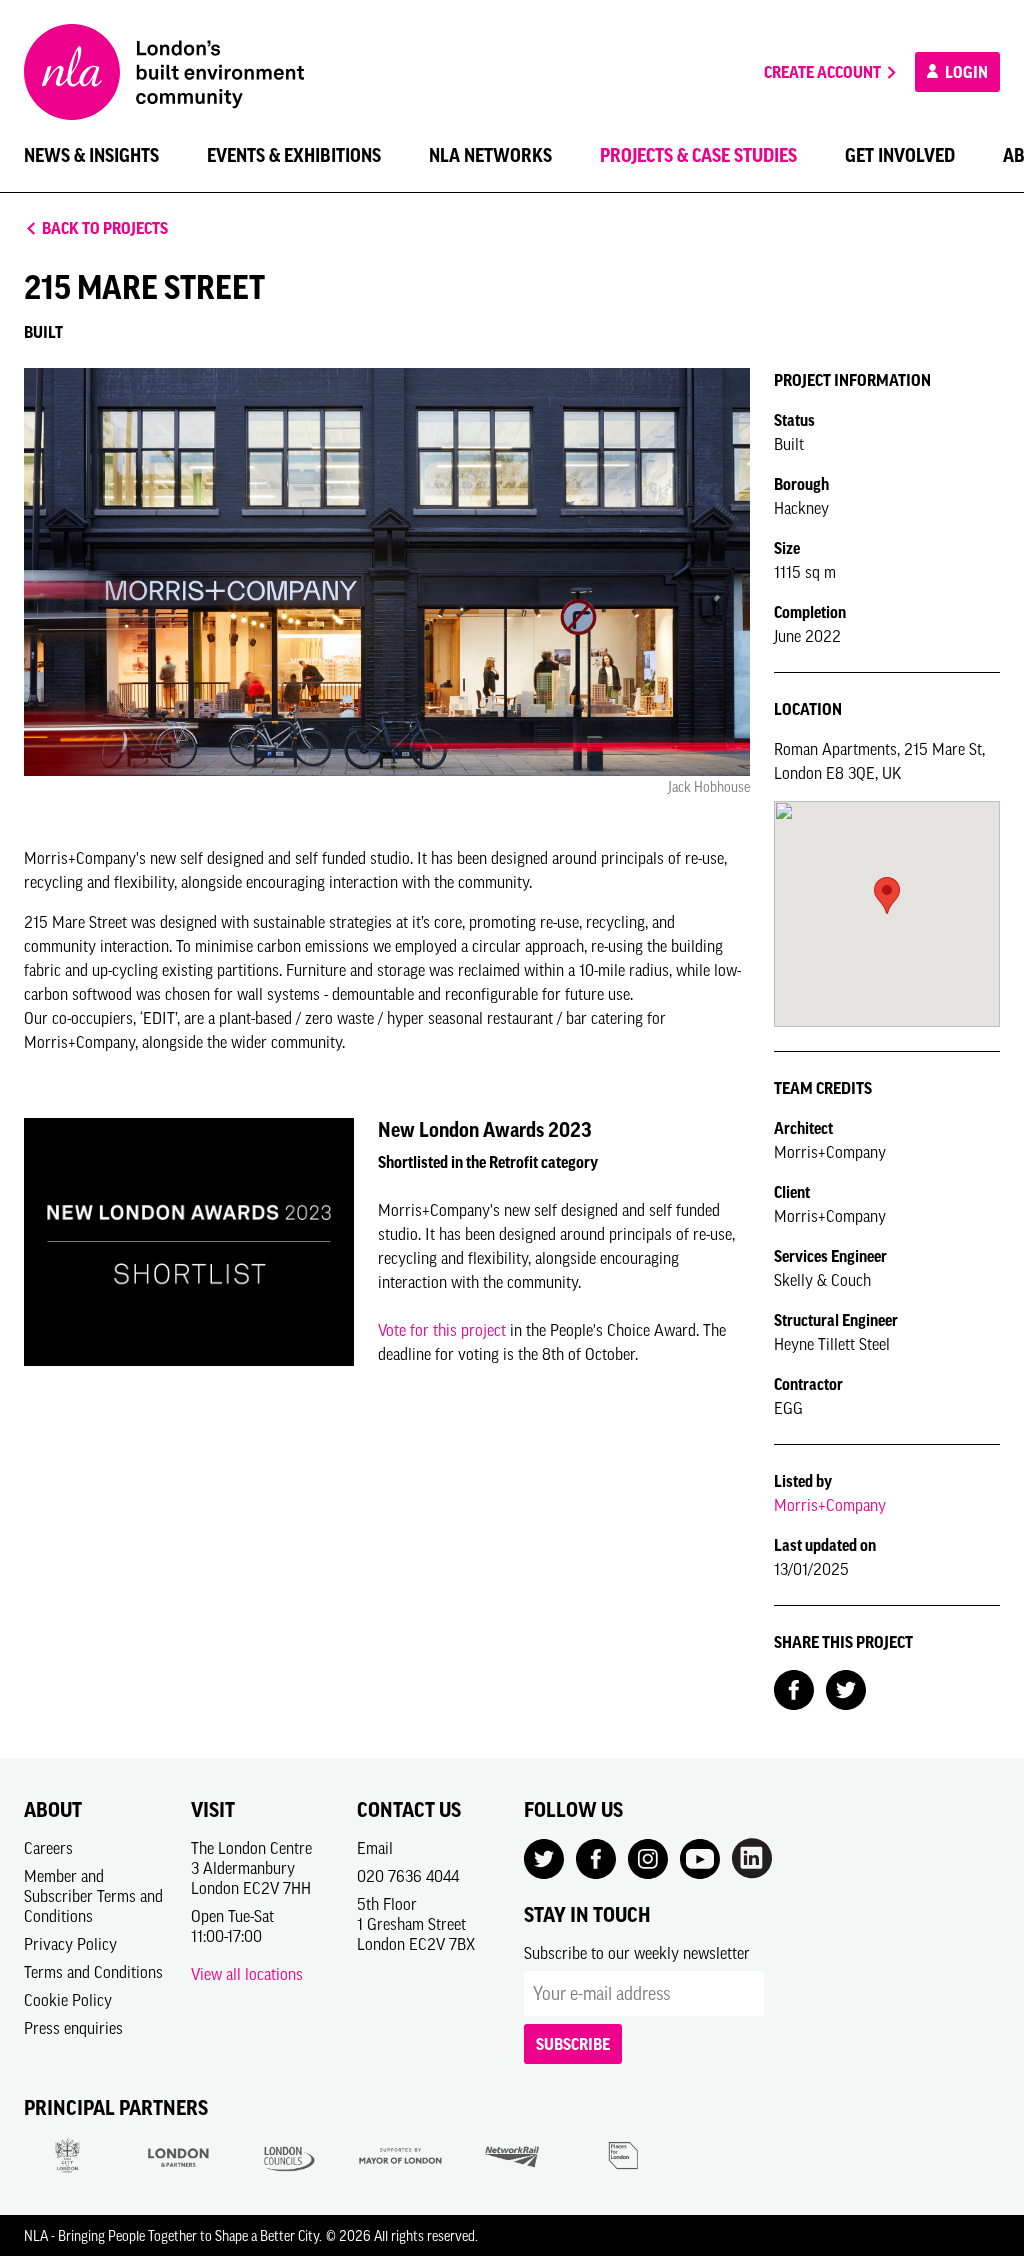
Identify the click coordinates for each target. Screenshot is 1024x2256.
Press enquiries (73, 2028)
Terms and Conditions (93, 1972)
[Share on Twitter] (846, 1688)
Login (965, 72)
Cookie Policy (68, 2000)
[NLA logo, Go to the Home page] (164, 72)
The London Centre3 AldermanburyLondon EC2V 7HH (251, 1868)
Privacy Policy (70, 1944)
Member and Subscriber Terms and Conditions (93, 1896)
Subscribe (573, 2044)
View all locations (247, 1974)
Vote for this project (442, 1330)
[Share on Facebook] (794, 1688)
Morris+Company (830, 1505)
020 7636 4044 (408, 1876)
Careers (48, 1848)
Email (375, 1848)
